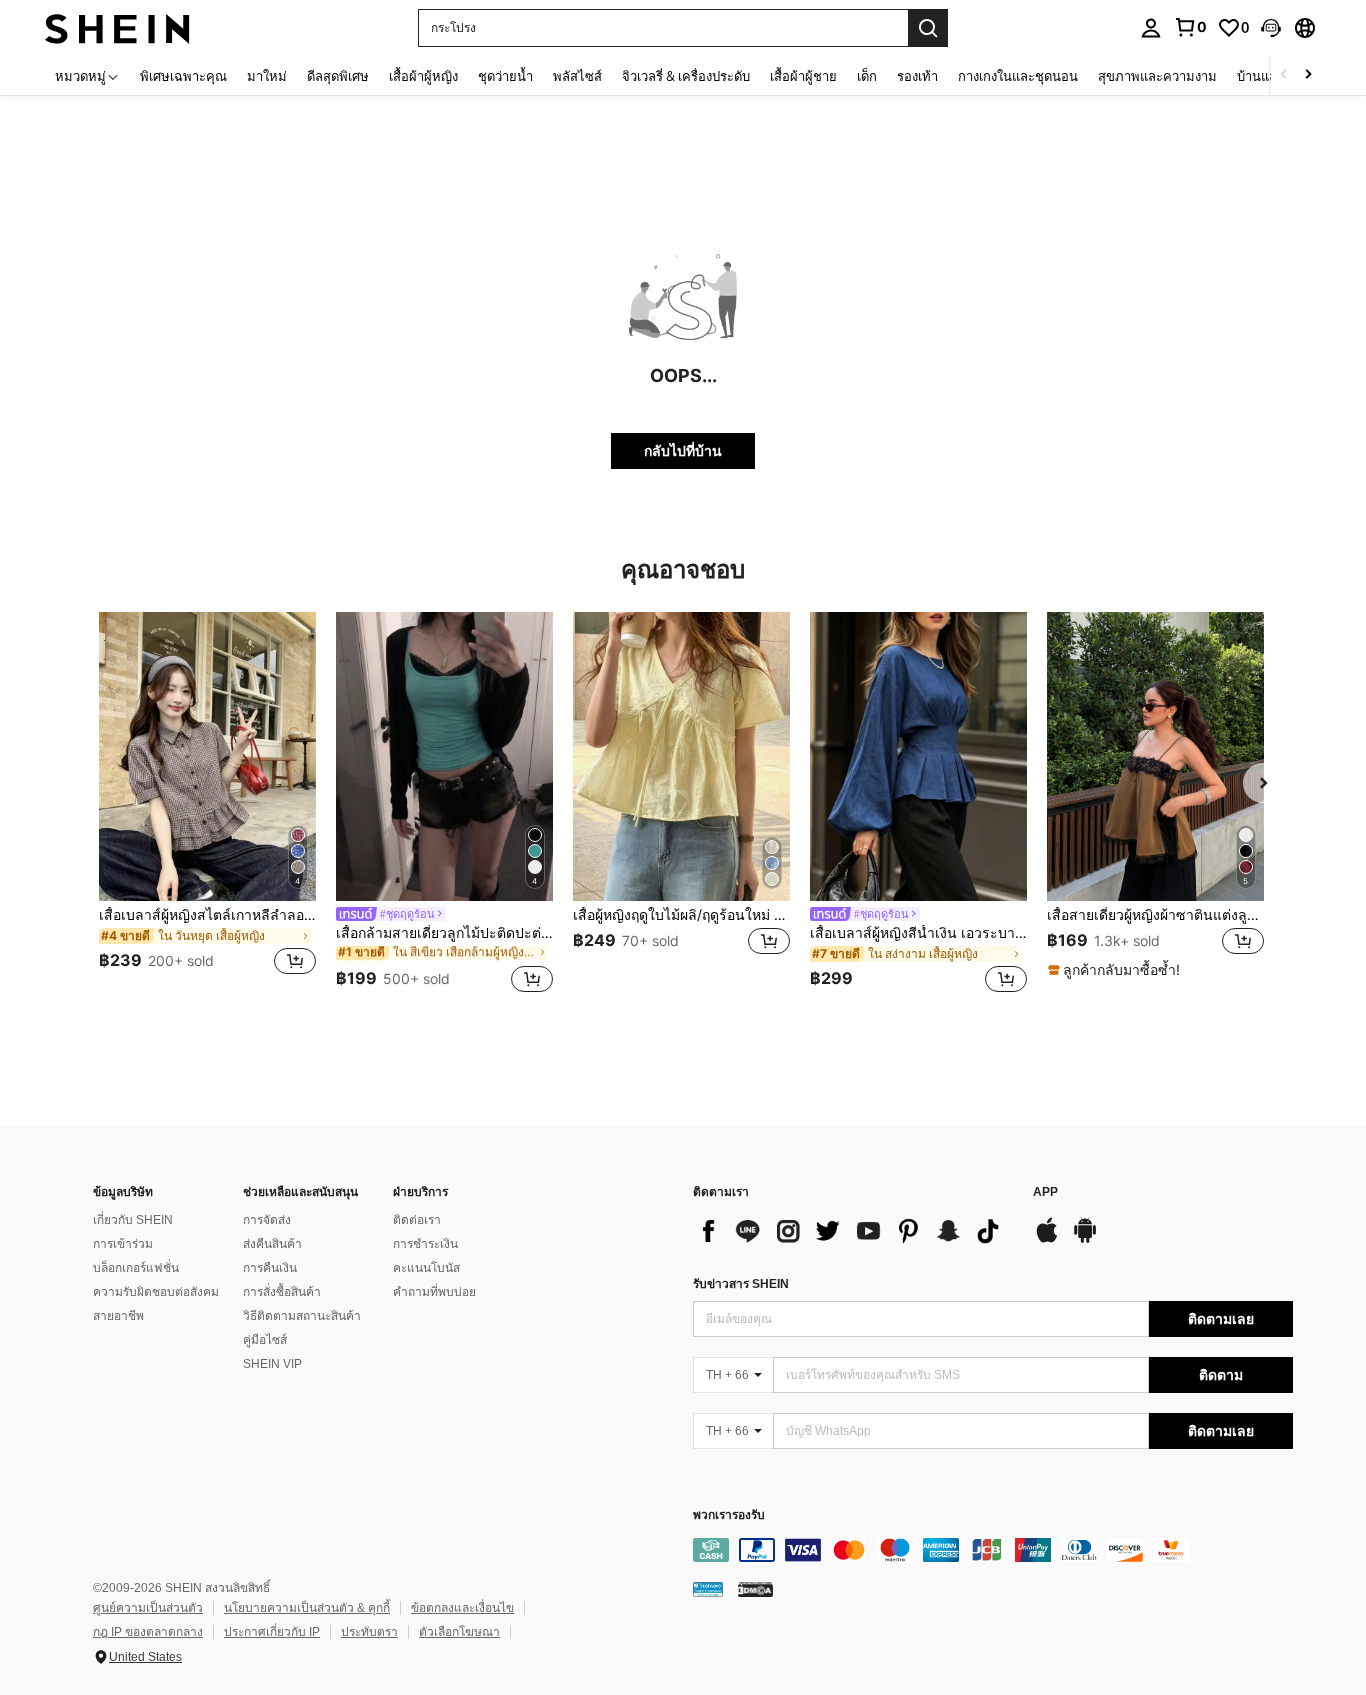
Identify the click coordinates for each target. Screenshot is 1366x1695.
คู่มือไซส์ (265, 1340)
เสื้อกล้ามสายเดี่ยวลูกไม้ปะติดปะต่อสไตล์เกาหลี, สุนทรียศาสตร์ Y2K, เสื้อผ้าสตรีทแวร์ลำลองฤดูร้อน (444, 933)
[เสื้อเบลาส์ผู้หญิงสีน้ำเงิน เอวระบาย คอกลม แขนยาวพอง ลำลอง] (918, 756)
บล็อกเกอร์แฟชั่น (136, 1268)
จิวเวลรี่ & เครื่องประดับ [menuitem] (686, 76)
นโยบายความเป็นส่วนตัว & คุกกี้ (307, 1608)
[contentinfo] (993, 1550)
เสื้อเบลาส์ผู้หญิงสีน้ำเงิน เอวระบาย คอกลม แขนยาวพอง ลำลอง (918, 933)
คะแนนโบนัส (426, 1268)
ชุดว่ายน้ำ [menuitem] (505, 76)
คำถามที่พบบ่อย (434, 1292)
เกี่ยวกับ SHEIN (133, 1220)
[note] (1116, 970)
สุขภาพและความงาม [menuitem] (1157, 76)
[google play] (1085, 1240)
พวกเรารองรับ (729, 1515)
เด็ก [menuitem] (867, 76)
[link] (1190, 27)
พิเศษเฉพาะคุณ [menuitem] (183, 76)
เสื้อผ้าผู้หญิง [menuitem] (423, 76)
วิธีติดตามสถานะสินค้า (302, 1316)
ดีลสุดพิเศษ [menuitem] (338, 76)
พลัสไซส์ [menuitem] (577, 76)
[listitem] (207, 805)
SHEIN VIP (272, 1364)
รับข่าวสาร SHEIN (741, 1284)
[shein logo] (117, 27)
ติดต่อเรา (417, 1220)
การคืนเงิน (270, 1268)
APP (1045, 1192)
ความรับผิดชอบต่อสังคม (156, 1292)
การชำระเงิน (425, 1244)
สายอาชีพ (118, 1316)
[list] (853, 1231)
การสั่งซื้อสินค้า (282, 1292)
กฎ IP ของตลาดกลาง (148, 1632)
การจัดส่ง (267, 1220)
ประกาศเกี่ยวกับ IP (272, 1632)
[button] (1271, 28)
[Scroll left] (1284, 75)
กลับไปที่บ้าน (683, 450)
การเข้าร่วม (123, 1244)
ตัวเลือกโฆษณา (459, 1632)
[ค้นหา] (928, 28)
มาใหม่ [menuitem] (267, 76)
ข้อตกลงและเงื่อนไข (462, 1608)
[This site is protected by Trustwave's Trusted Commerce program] (708, 1589)
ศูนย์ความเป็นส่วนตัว (148, 1608)
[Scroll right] (1308, 75)
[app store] (1047, 1240)
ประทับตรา (369, 1632)
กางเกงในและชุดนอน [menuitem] (1018, 76)
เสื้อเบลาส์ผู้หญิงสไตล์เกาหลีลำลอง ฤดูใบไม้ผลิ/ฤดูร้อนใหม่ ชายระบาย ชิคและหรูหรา (207, 915)
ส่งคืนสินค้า (272, 1244)
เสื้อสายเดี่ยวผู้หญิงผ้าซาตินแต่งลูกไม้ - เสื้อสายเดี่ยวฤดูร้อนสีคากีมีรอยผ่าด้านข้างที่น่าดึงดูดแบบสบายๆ (1155, 915)
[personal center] (1151, 28)
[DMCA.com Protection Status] (755, 1589)
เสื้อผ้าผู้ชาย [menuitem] (803, 76)
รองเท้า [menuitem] (917, 76)
